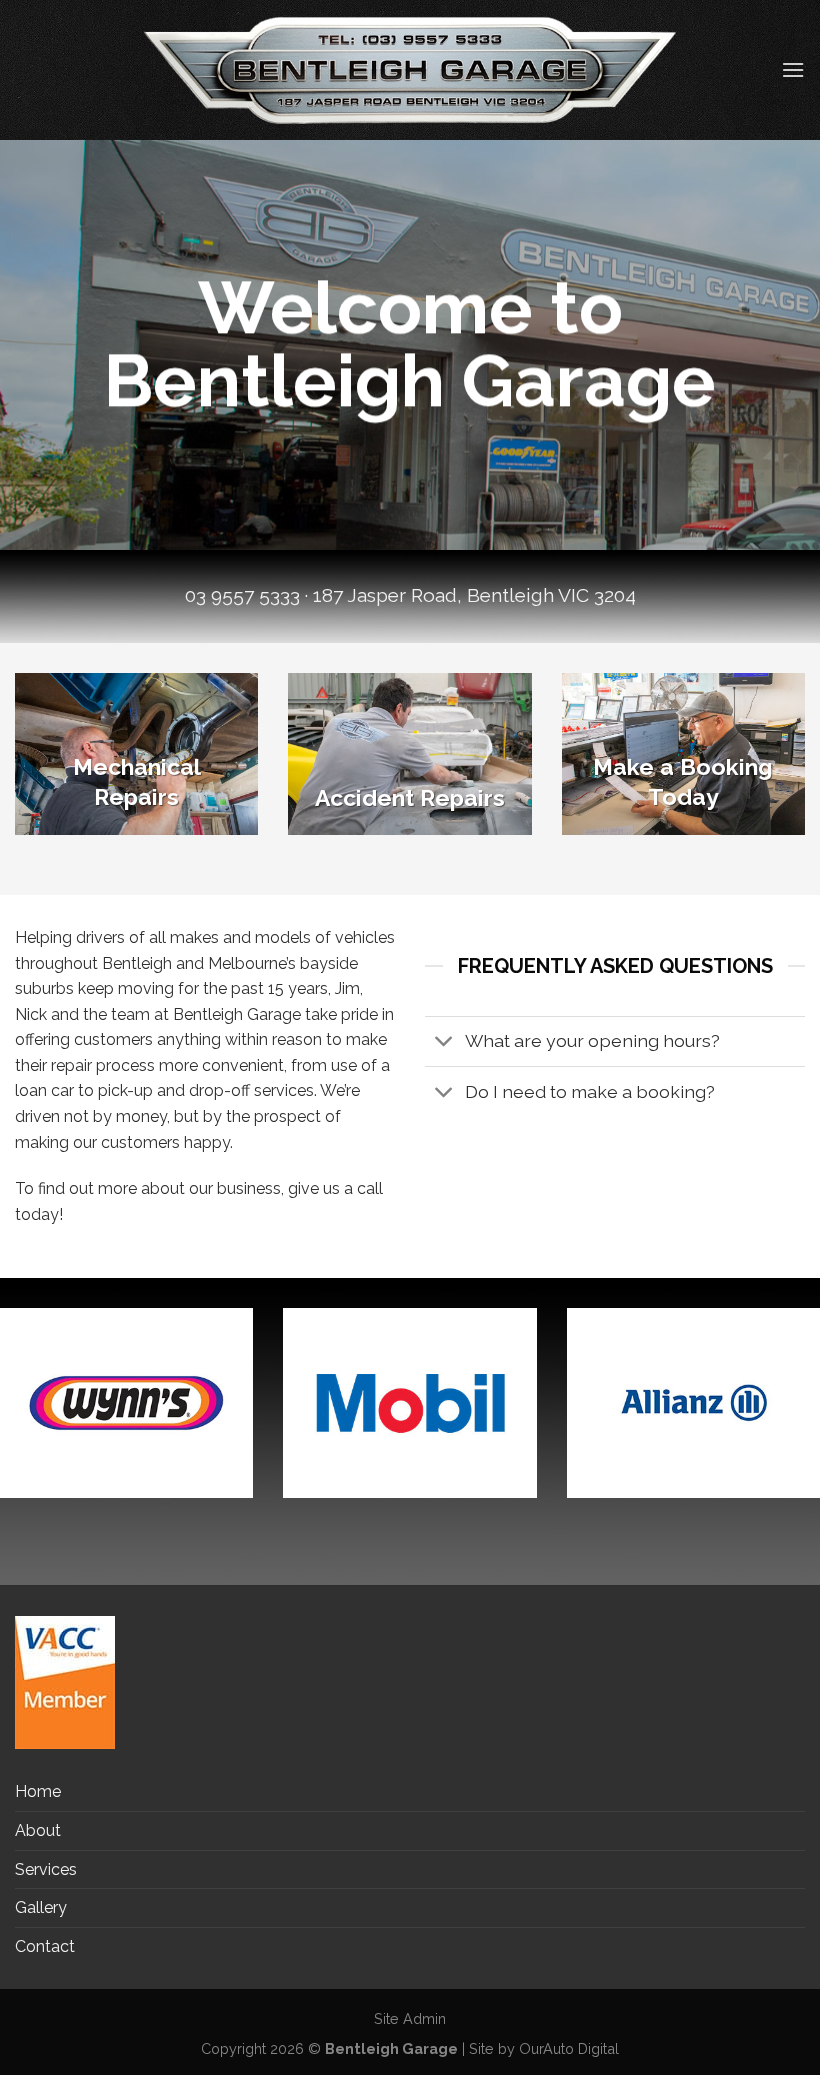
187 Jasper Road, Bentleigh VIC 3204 (474, 595)
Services (46, 1869)
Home (38, 1791)
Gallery (41, 1907)
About (38, 1830)
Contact (45, 1946)
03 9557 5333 (242, 595)
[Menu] (793, 69)
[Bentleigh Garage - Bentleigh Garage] (410, 69)
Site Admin (410, 2018)
